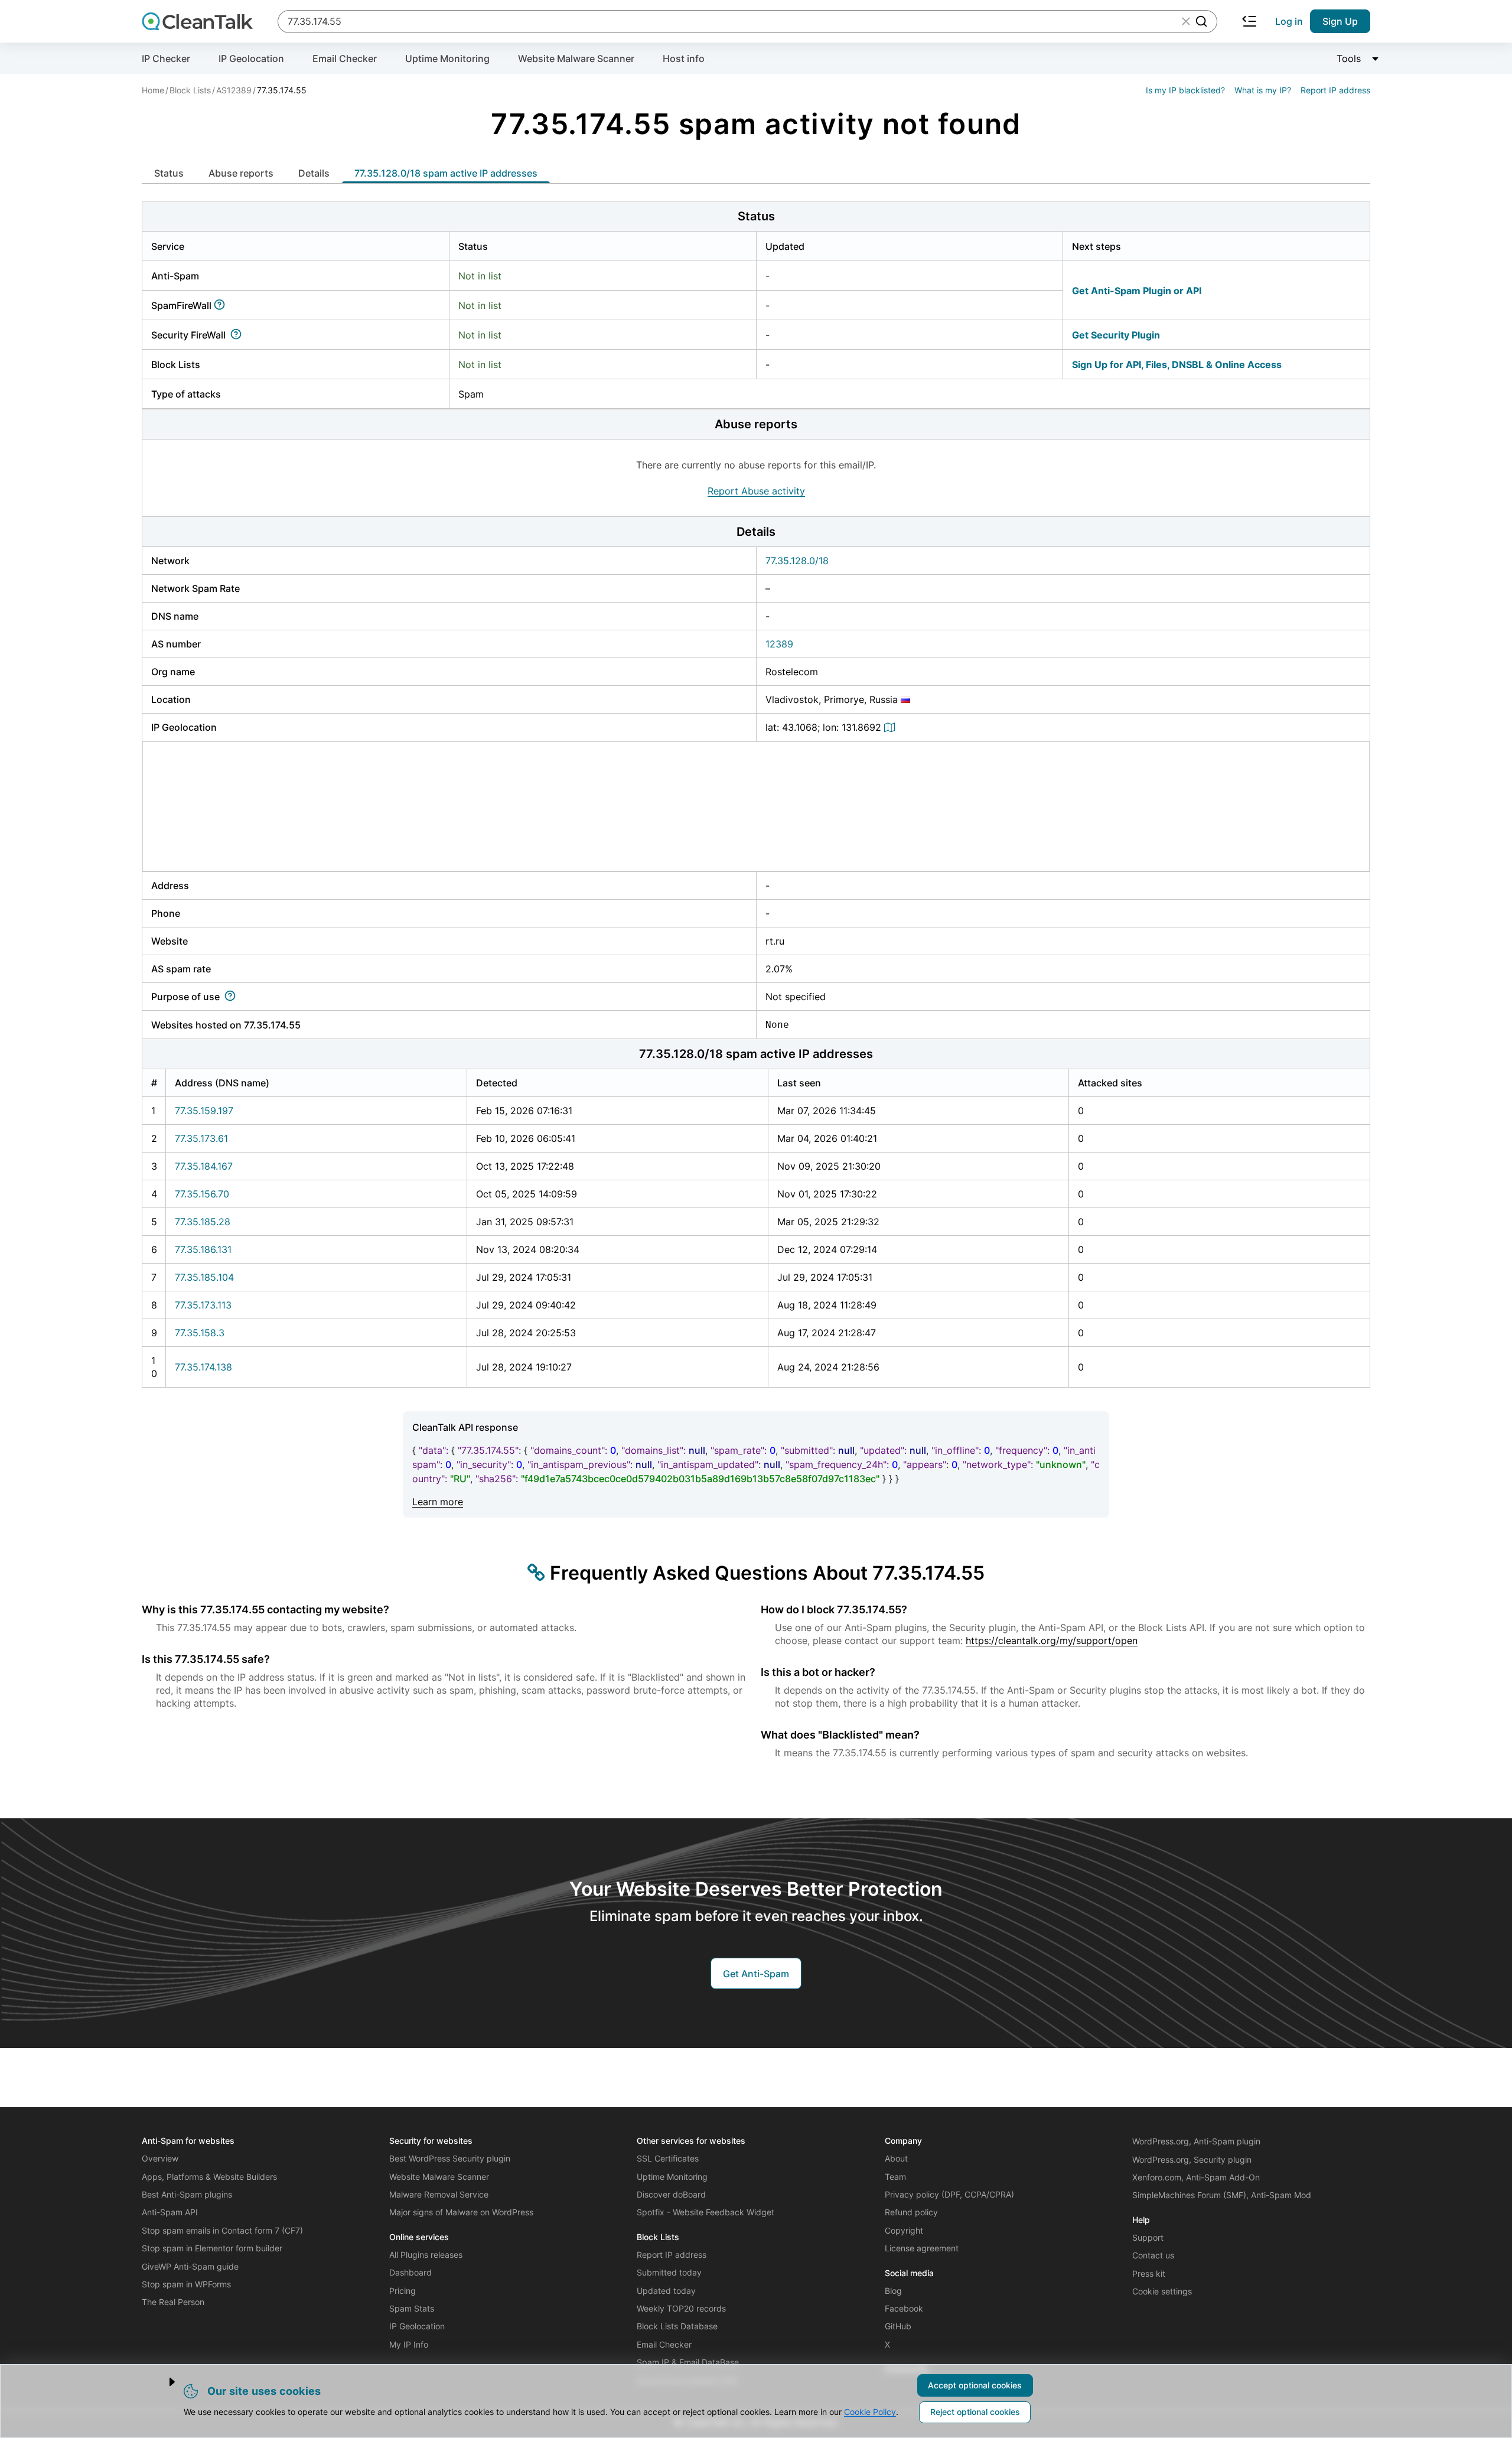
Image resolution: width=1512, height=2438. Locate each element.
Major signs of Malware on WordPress (461, 2212)
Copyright (904, 2230)
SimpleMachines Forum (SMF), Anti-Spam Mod (1222, 2195)
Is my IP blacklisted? (1185, 90)
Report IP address (1335, 90)
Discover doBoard (671, 2194)
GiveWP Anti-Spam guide (190, 2266)
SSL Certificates (668, 2158)
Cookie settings (1162, 2291)
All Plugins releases (426, 2255)
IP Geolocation (251, 58)
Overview (160, 2158)
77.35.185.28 (203, 1222)
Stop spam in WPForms (186, 2284)
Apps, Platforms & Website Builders (209, 2177)
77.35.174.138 (203, 1367)
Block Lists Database (677, 2326)
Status (169, 173)
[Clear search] (1186, 21)
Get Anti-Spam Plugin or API (1137, 291)
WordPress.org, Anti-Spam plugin (1196, 2141)
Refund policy (911, 2212)
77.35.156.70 (202, 1194)
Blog (893, 2291)
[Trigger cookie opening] (162, 2382)
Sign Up (1340, 21)
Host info (684, 58)
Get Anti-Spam (756, 1974)
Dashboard (410, 2272)
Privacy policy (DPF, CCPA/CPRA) (949, 2194)
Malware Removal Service (439, 2194)
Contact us (1153, 2255)
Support (1148, 2237)
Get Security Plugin (1116, 335)
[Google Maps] (891, 727)
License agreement (922, 2248)
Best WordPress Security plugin (450, 2158)
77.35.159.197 (204, 1111)
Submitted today (669, 2272)
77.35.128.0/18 (797, 561)
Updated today (666, 2291)
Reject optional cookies (975, 2412)
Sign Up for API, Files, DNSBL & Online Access (1177, 364)
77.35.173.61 (201, 1138)
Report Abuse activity (756, 491)
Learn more (438, 1502)
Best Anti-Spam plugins (187, 2194)
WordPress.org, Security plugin (1192, 2159)
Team (895, 2177)
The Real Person (173, 2302)
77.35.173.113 (203, 1305)
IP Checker (166, 58)
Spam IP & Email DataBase (688, 2362)
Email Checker (345, 58)
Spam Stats (412, 2308)
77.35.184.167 (204, 1166)
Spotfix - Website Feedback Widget (706, 2212)
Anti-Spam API (170, 2212)
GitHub (898, 2326)
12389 (779, 644)
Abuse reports (241, 173)
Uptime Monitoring (447, 58)
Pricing (403, 2291)
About (896, 2158)
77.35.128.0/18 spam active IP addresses (446, 173)
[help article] (222, 305)
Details (314, 173)
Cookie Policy (870, 2412)
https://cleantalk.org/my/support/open (1052, 1640)
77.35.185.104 (204, 1277)
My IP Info (409, 2344)
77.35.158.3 (200, 1333)
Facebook (904, 2308)
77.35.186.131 (203, 1249)
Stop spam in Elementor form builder (212, 2248)
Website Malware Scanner (576, 58)
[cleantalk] (197, 21)
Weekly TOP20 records (681, 2308)
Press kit (1149, 2273)
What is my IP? (1263, 90)
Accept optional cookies (975, 2385)
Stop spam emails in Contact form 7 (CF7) (222, 2230)
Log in (1289, 21)
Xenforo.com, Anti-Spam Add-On (1196, 2177)
